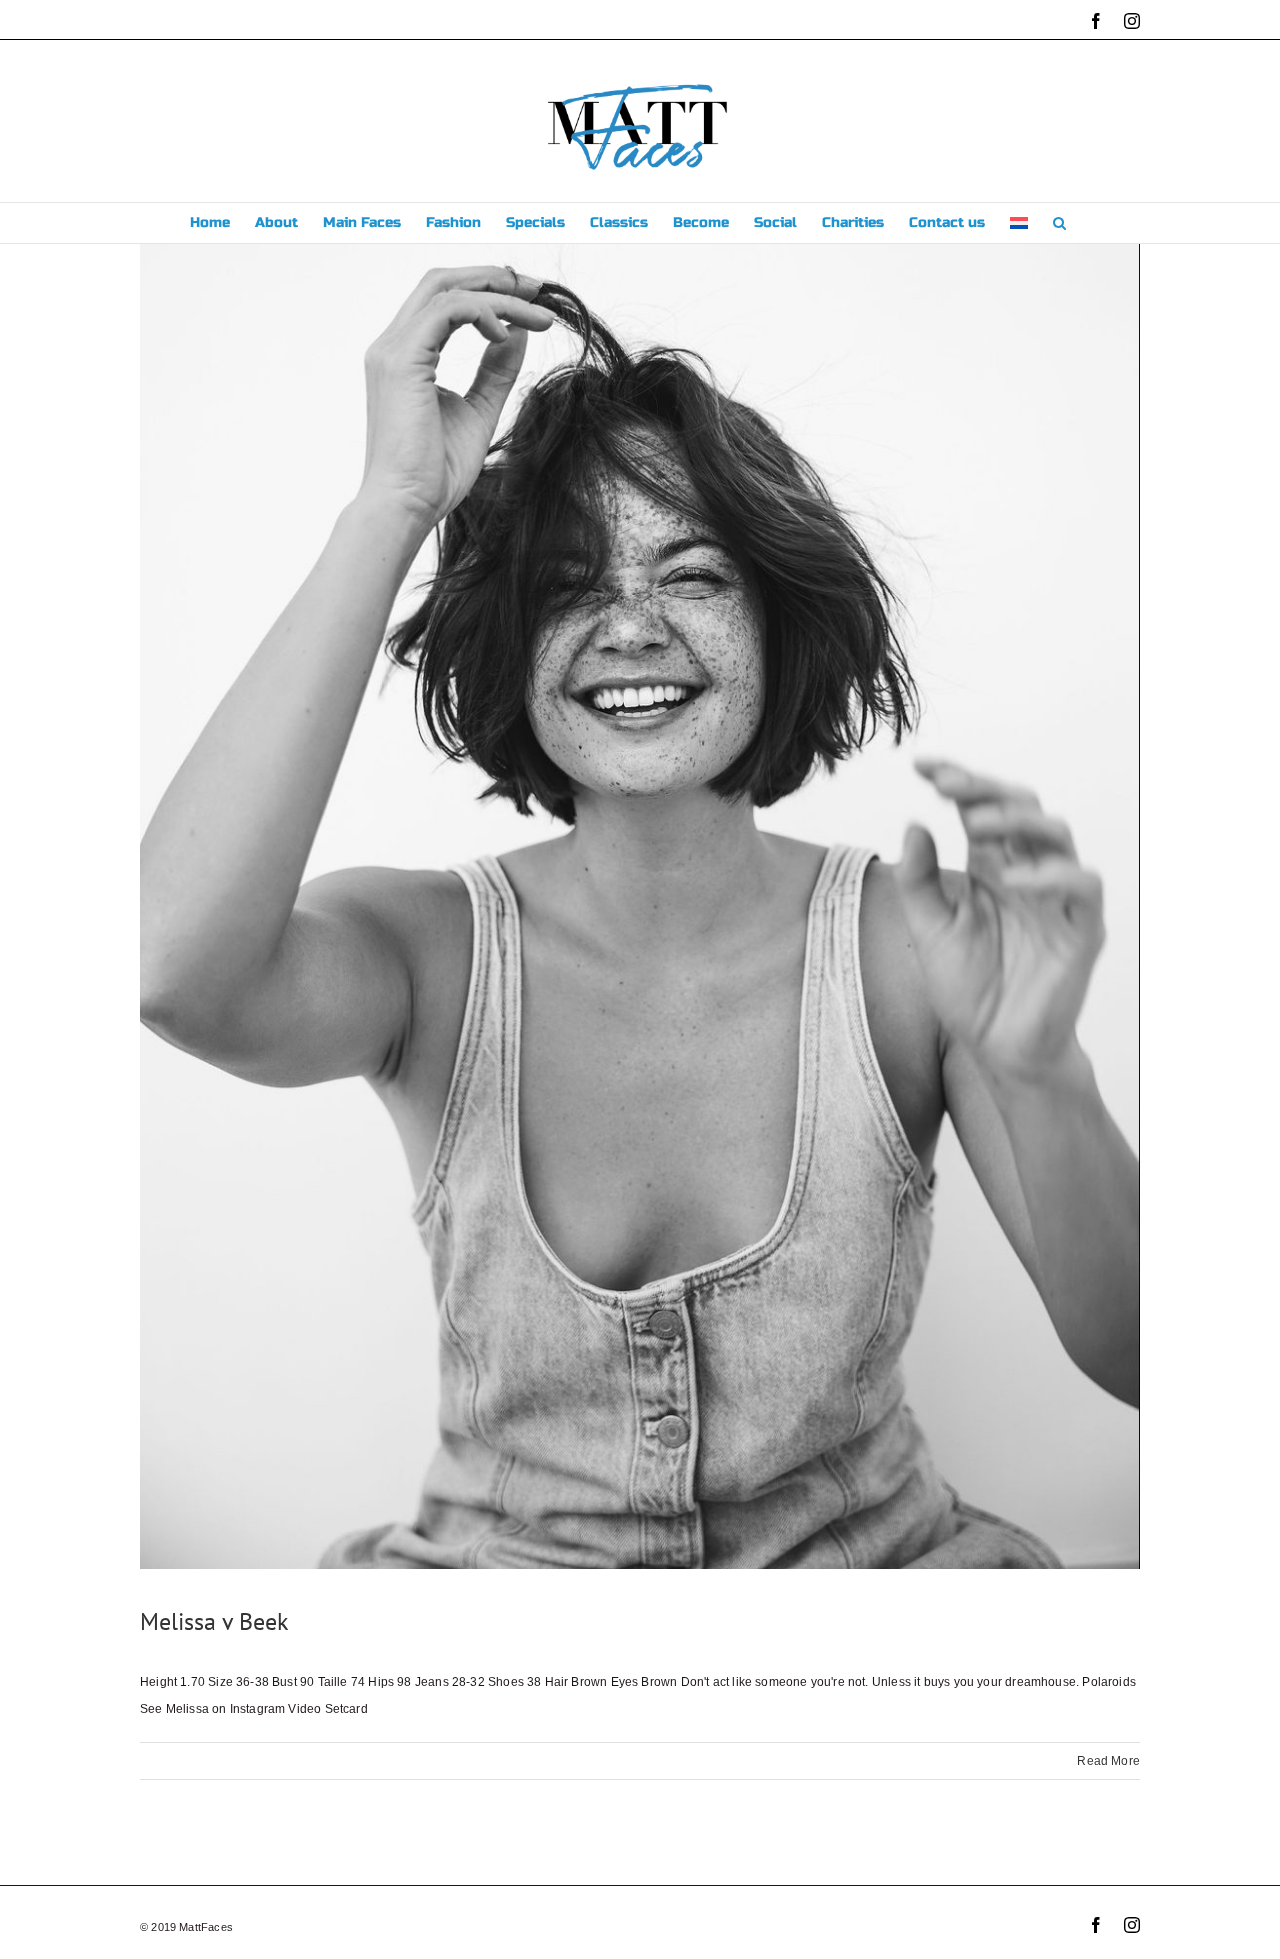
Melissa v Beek (214, 1621)
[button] (1059, 223)
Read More (1108, 1761)
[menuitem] (1019, 223)
